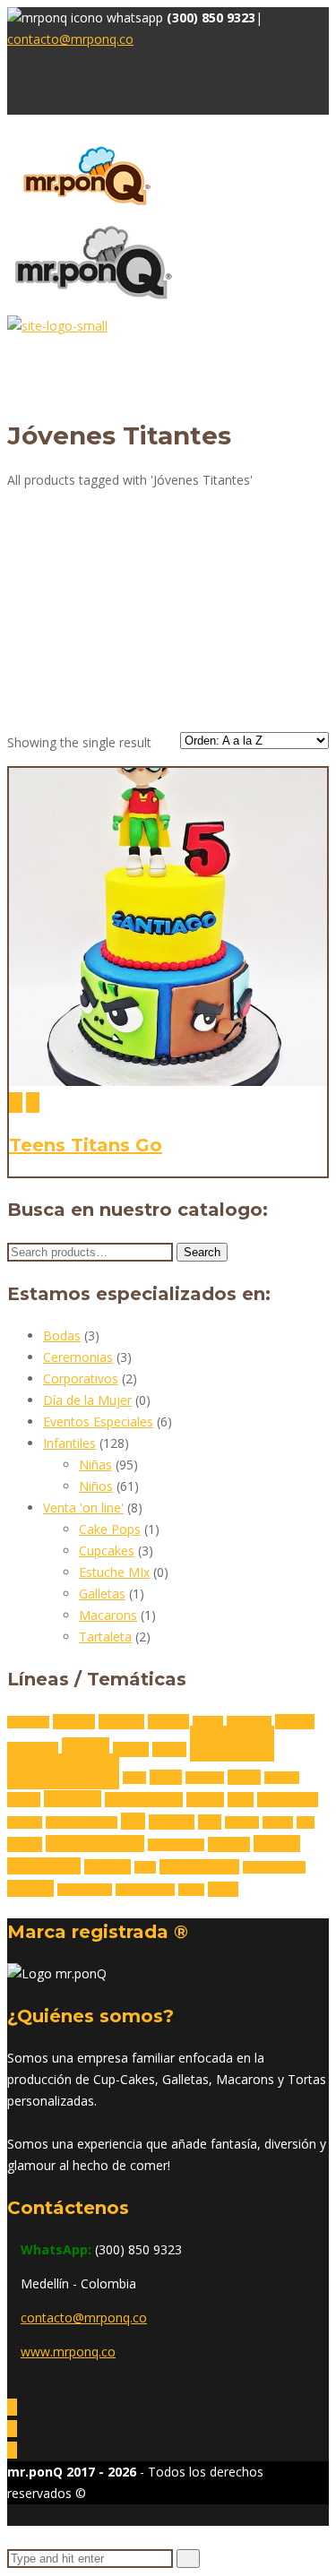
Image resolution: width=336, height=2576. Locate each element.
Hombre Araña (144, 1800)
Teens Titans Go (86, 1145)
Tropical (30, 1888)
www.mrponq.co (68, 2352)
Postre (25, 1844)
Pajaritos (172, 1822)
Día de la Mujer (87, 1400)
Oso (133, 1821)
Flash (134, 1778)
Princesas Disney (95, 1844)
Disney (86, 1748)
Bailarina (121, 1722)
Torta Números (199, 1867)
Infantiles (69, 1443)
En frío (169, 1749)
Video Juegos (145, 1890)
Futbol (244, 1777)
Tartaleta (105, 1637)
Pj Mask (242, 1822)
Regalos (229, 1844)
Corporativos (81, 1378)
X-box (191, 1890)
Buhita (208, 1722)
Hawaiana (73, 1799)
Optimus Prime (82, 1822)
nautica (25, 1822)
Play (306, 1822)
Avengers (28, 1722)
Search (202, 1252)
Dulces (131, 1749)
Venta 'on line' (83, 1508)
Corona (295, 1722)
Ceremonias (78, 1357)
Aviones (74, 1722)
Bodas (62, 1335)
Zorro (223, 1889)
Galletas (102, 1594)
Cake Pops (110, 1529)
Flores (166, 1777)
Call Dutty (249, 1722)
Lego (241, 1800)
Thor (145, 1867)
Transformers (274, 1867)
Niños (96, 1486)
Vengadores (85, 1890)
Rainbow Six (176, 1845)
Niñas (95, 1465)
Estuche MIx (114, 1572)
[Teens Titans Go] (16, 1103)
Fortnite (205, 1778)
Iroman (205, 1800)
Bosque (168, 1722)
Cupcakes (107, 1551)
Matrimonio (288, 1800)
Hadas (24, 1800)
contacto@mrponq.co (70, 39)
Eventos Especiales (98, 1422)
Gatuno (282, 1778)
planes (278, 1822)
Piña (210, 1822)
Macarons (108, 1615)
